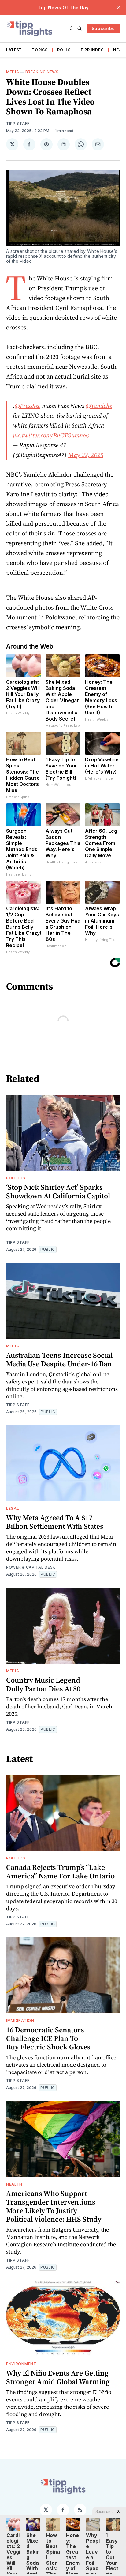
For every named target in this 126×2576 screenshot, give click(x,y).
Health (14, 2184)
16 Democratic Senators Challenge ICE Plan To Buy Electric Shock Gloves (48, 2038)
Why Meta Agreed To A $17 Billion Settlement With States (55, 1522)
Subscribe (103, 28)
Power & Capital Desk (31, 1567)
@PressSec (28, 406)
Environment (21, 2364)
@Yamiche (99, 406)
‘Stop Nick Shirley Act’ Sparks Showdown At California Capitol (58, 1191)
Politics (16, 1178)
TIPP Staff (18, 123)
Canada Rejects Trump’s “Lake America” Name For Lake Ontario (60, 1872)
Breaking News (42, 72)
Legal (13, 1508)
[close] (119, 7)
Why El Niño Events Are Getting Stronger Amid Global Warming (58, 2377)
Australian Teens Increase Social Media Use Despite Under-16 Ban (59, 1359)
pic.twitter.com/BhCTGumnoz (51, 435)
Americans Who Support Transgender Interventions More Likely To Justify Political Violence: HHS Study (54, 2206)
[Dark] (72, 29)
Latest (14, 50)
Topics (40, 50)
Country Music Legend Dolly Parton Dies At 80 (43, 1684)
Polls (64, 50)
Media (13, 72)
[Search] (80, 29)
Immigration (20, 2020)
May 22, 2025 (86, 455)
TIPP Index (92, 50)
